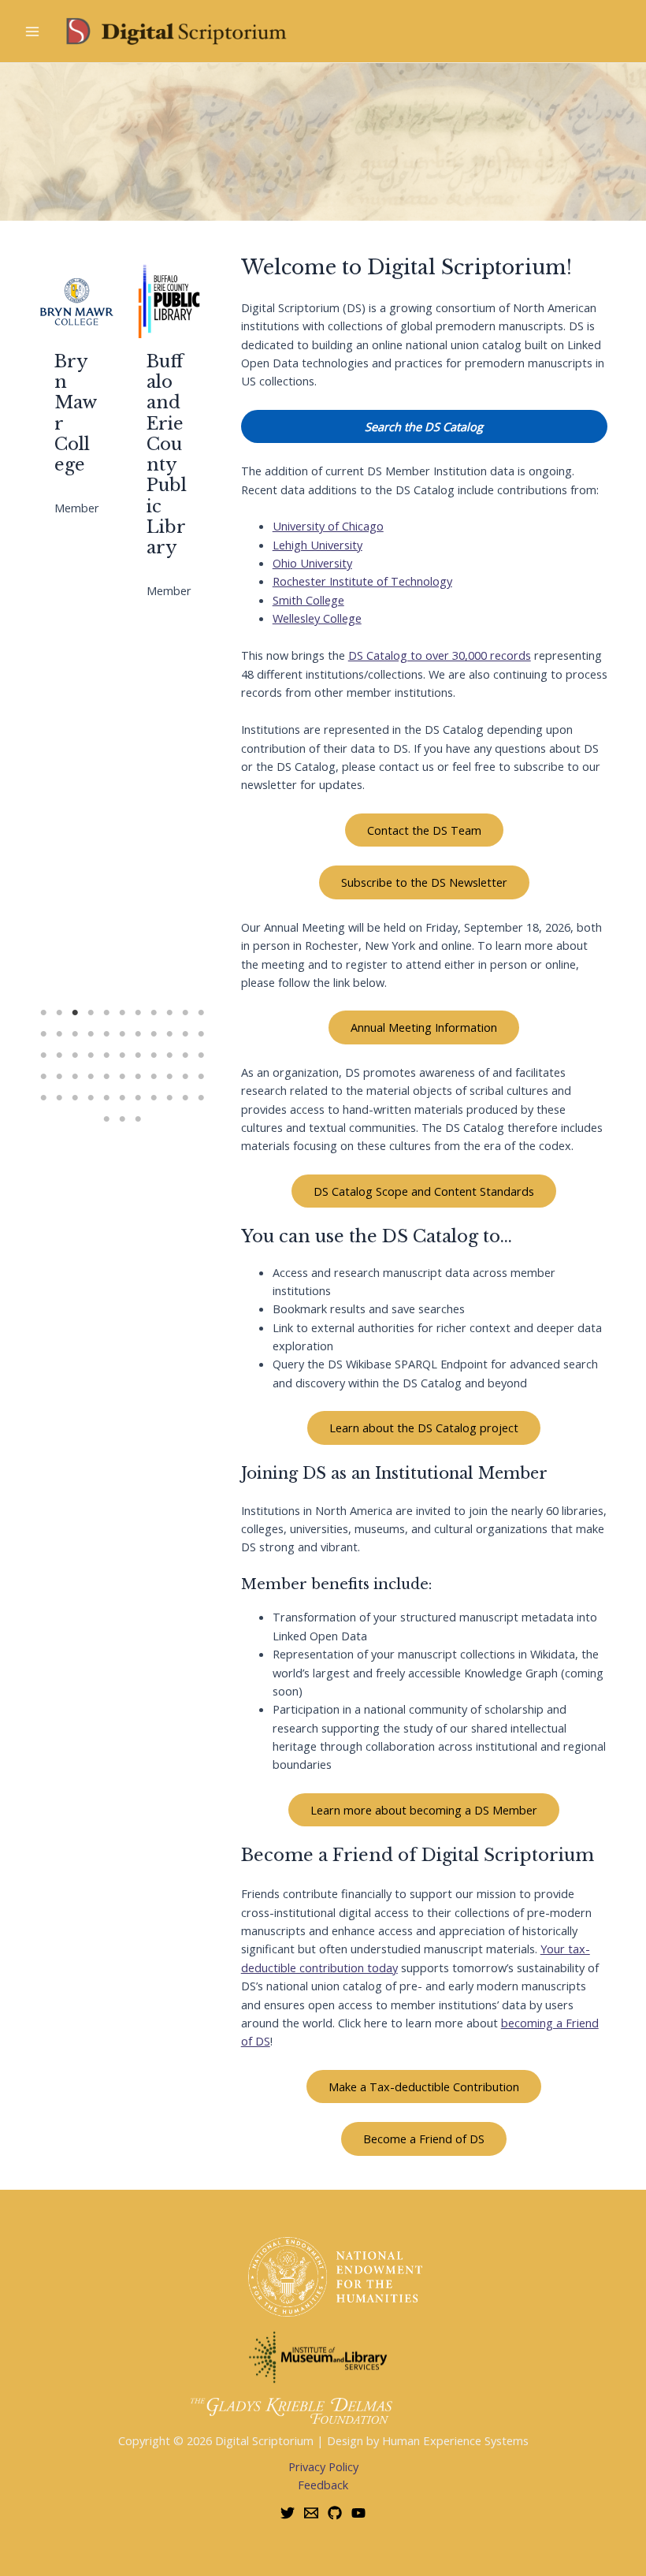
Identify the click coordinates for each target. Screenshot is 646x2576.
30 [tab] (154, 1055)
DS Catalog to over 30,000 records (440, 655)
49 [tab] (106, 1098)
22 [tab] (201, 1034)
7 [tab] (138, 1013)
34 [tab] (43, 1077)
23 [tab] (43, 1055)
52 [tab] (154, 1098)
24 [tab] (59, 1055)
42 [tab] (169, 1077)
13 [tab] (59, 1034)
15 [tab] (91, 1034)
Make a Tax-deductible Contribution (424, 2086)
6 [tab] (122, 1013)
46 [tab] (59, 1098)
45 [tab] (43, 1098)
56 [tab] (106, 1119)
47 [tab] (75, 1098)
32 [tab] (185, 1055)
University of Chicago (328, 526)
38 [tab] (106, 1077)
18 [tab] (138, 1034)
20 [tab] (169, 1034)
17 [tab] (122, 1034)
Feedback (323, 2485)
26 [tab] (91, 1055)
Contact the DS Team (424, 830)
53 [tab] (169, 1098)
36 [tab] (75, 1077)
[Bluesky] (288, 2513)
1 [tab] (43, 1013)
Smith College (308, 600)
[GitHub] (335, 2513)
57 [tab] (122, 1119)
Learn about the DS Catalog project (424, 1428)
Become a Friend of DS (424, 2139)
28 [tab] (122, 1055)
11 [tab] (201, 1013)
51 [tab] (138, 1098)
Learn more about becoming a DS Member (424, 1810)
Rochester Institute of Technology (362, 581)
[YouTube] (358, 2513)
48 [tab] (91, 1098)
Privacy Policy (323, 2466)
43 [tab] (185, 1077)
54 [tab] (185, 1098)
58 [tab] (138, 1119)
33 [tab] (201, 1055)
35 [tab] (59, 1077)
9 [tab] (169, 1013)
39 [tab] (122, 1077)
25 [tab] (75, 1055)
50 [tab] (122, 1098)
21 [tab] (185, 1034)
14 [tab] (75, 1034)
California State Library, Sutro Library (168, 382)
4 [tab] (91, 1013)
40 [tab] (138, 1077)
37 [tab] (91, 1077)
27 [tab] (106, 1055)
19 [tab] (154, 1034)
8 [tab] (154, 1013)
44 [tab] (201, 1077)
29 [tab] (138, 1055)
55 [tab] (201, 1098)
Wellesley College (317, 618)
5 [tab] (106, 1013)
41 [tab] (154, 1077)
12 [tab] (43, 1034)
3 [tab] (75, 1013)
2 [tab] (59, 1013)
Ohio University (312, 563)
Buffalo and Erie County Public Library (74, 454)
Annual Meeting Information (424, 1027)
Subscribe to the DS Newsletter (424, 882)
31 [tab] (169, 1055)
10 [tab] (185, 1013)
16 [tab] (106, 1034)
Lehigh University (317, 545)
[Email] (311, 2513)
